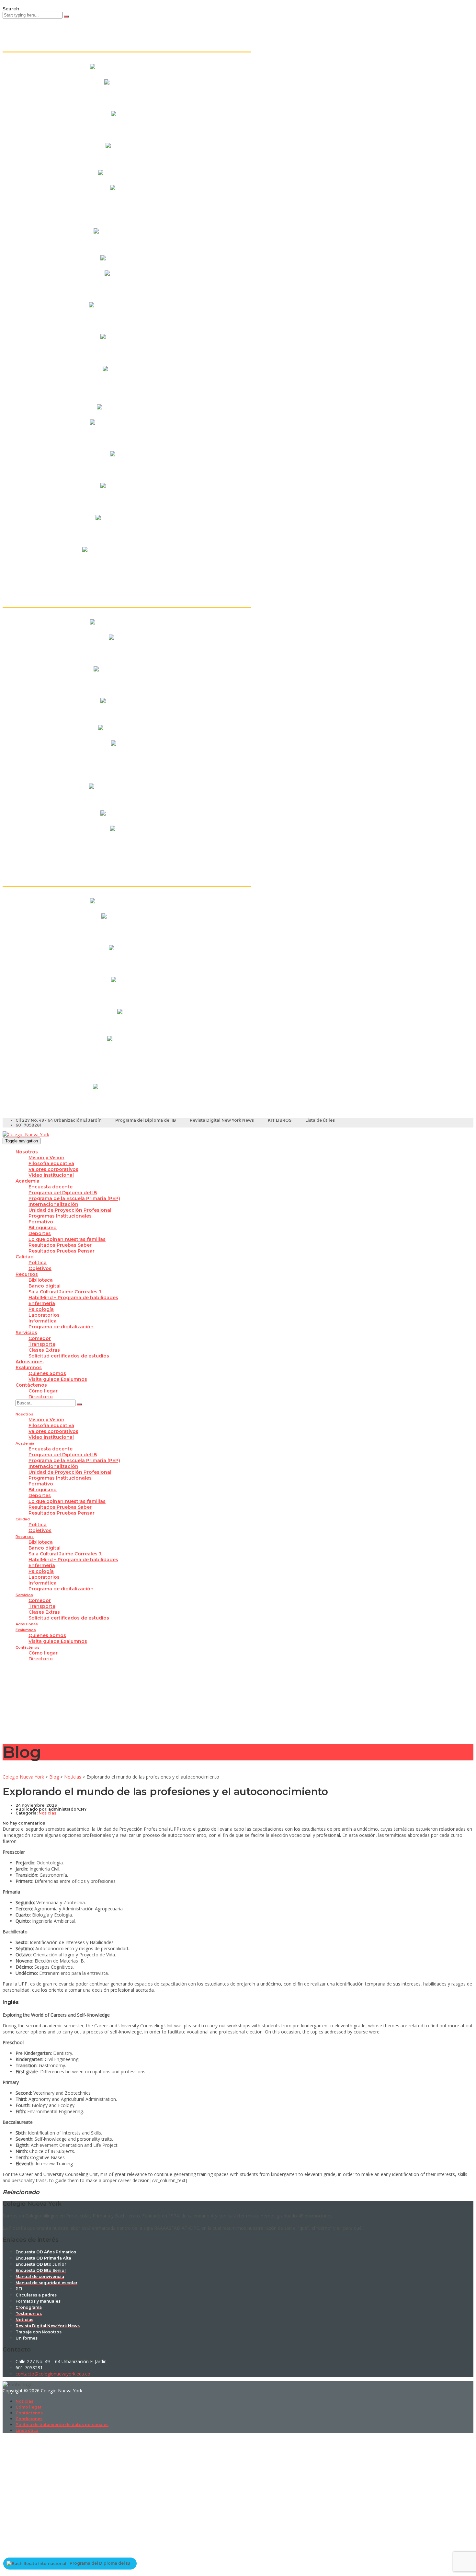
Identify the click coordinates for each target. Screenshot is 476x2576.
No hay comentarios (24, 1823)
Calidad (25, 1257)
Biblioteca (41, 1280)
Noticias (24, 2401)
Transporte (42, 1344)
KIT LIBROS (280, 1120)
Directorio (41, 1397)
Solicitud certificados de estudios (69, 1356)
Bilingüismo (43, 1228)
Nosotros (27, 1152)
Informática (43, 1321)
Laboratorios (44, 1315)
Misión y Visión (46, 1158)
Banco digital (45, 1286)
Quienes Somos (47, 1373)
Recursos (27, 1274)
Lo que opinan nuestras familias (67, 1239)
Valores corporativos (53, 1169)
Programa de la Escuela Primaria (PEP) (74, 1198)
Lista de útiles (320, 1120)
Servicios (26, 1333)
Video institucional (51, 1175)
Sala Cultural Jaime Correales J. (65, 1292)
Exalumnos (29, 1368)
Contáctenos (31, 1385)
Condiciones (29, 2419)
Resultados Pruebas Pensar (62, 1251)
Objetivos (40, 1268)
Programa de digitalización (61, 1327)
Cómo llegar (43, 1391)
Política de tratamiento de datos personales (62, 2425)
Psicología (41, 1309)
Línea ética (27, 2430)
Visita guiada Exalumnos (58, 1379)
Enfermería (42, 1303)
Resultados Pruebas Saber (60, 1245)
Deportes (40, 1233)
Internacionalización (53, 1204)
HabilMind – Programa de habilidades (73, 1298)
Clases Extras (44, 1350)
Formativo (41, 1222)
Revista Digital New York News (222, 1120)
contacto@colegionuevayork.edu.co (53, 2374)
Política (38, 1263)
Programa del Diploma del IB (146, 1120)
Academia (28, 1181)
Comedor (40, 1338)
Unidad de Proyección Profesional (70, 1210)
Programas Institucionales (60, 1216)
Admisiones (30, 1362)
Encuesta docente (51, 1187)
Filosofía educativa (51, 1163)
